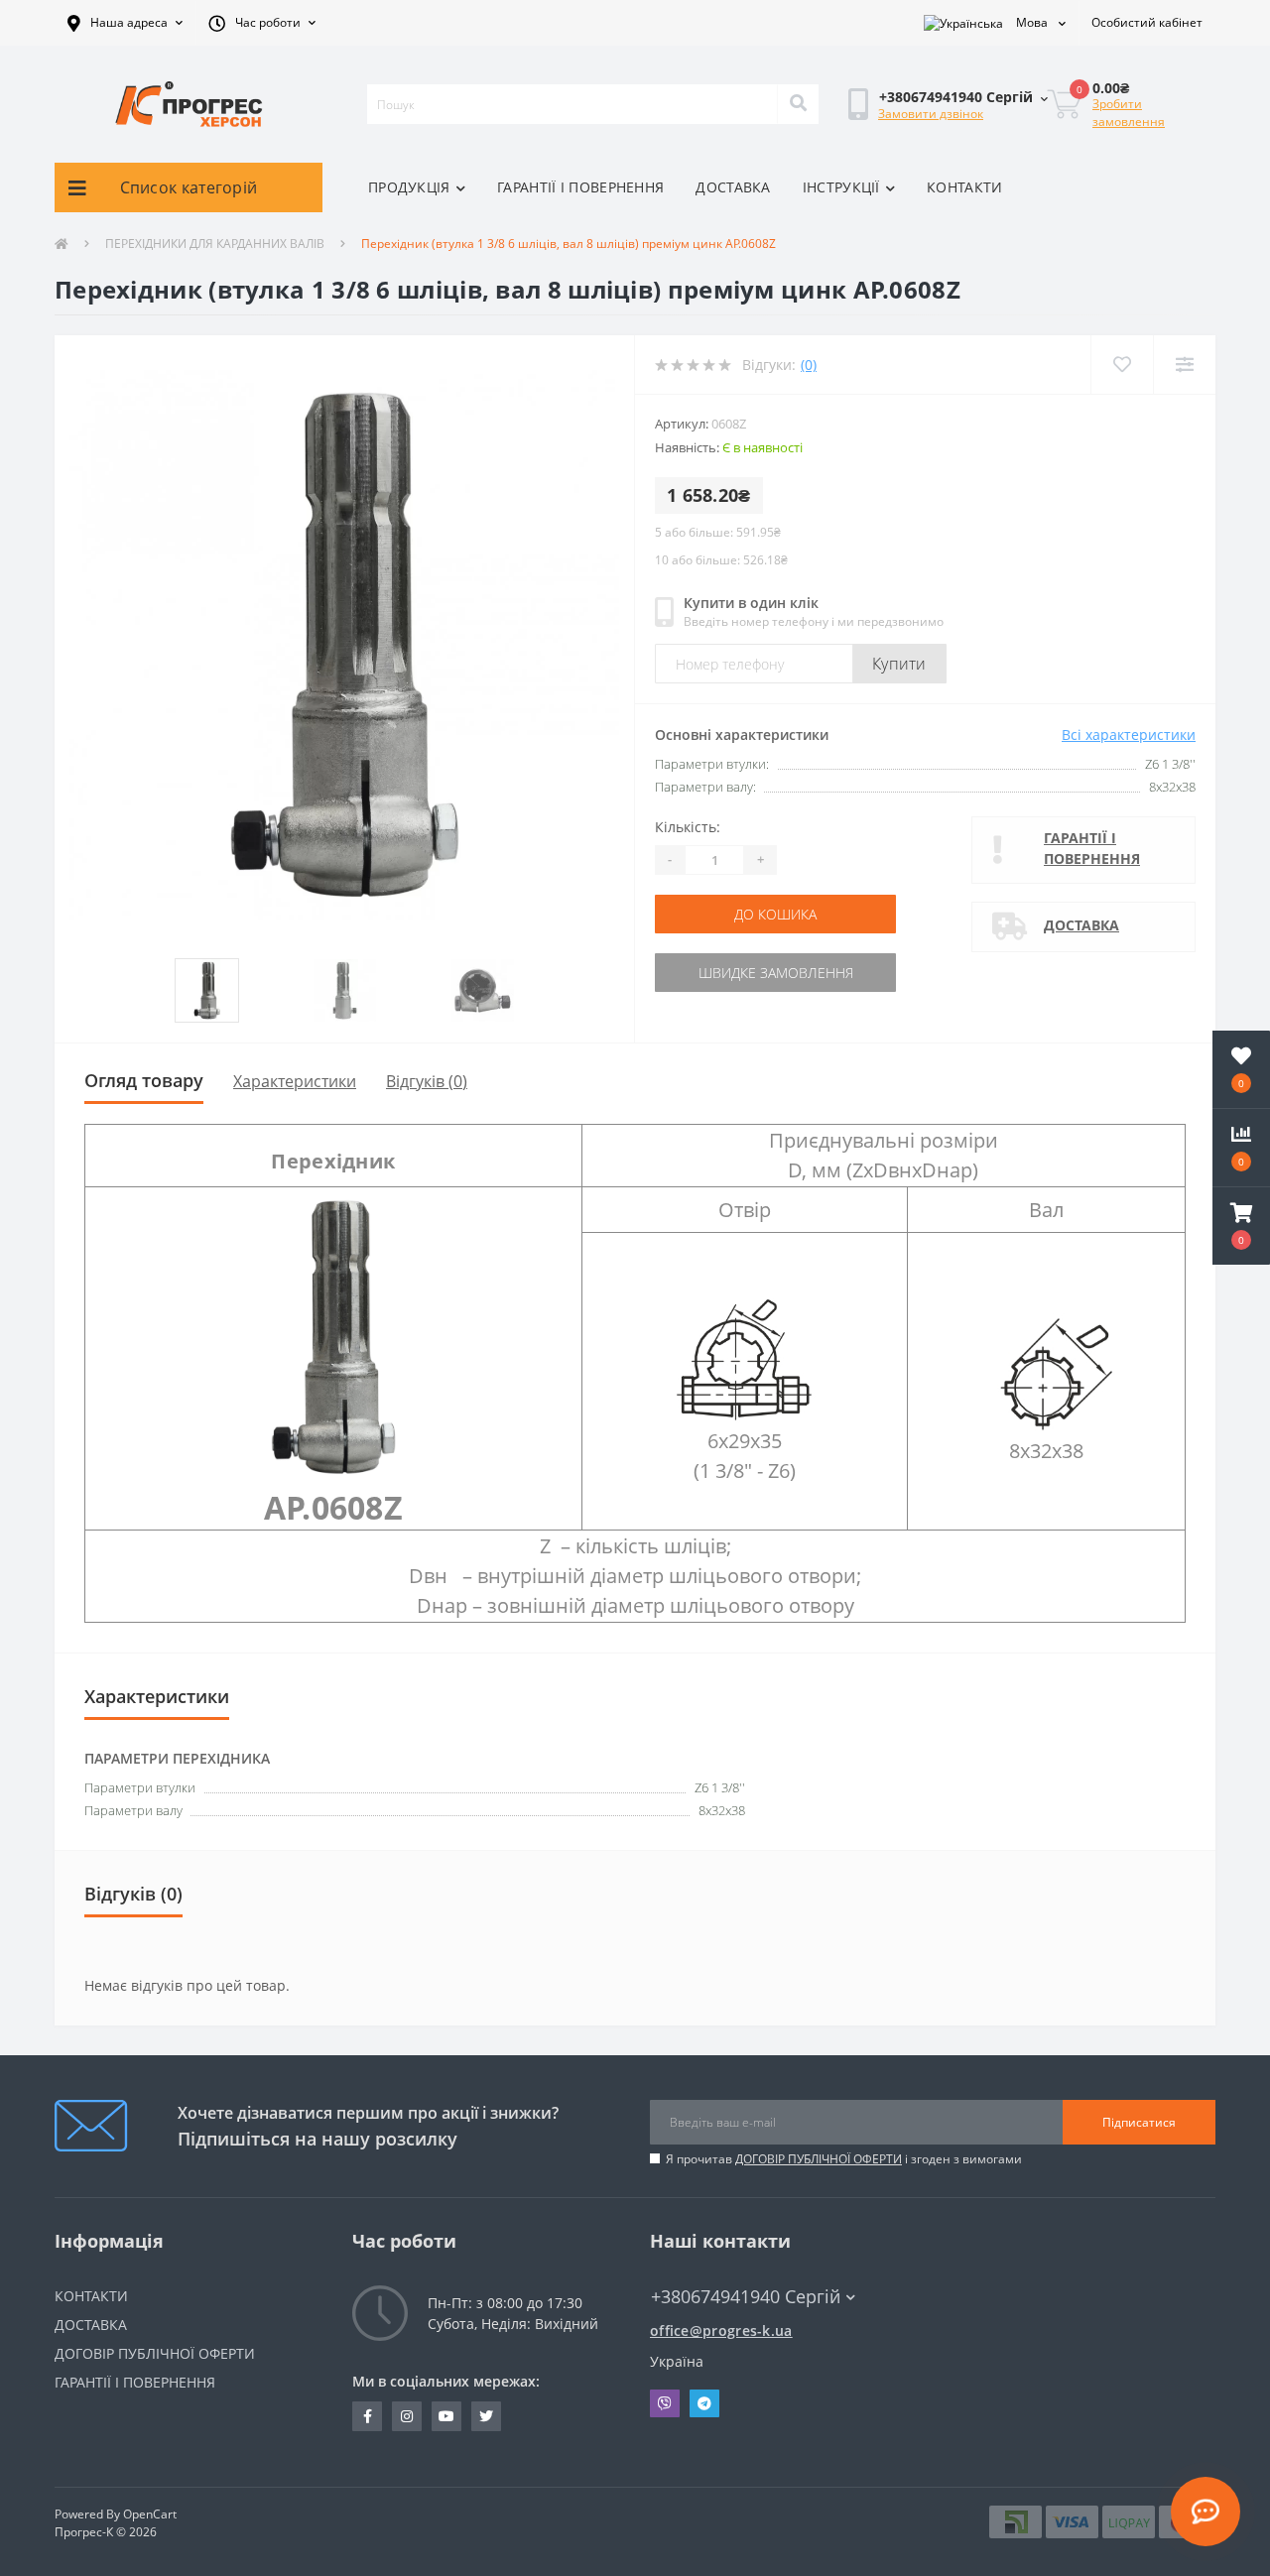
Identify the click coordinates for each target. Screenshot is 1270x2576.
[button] (125, 23)
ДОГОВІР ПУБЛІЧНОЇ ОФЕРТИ (819, 2159)
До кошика (775, 914)
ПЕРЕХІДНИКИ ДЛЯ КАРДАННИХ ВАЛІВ (215, 244)
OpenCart (150, 2514)
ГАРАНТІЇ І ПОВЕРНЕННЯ (580, 187)
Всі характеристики (1129, 735)
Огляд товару (144, 1080)
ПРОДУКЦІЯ (409, 187)
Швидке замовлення (776, 973)
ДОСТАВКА (733, 187)
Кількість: (688, 827)
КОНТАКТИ (964, 187)
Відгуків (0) (427, 1081)
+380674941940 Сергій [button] (746, 2297)
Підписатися (1139, 2122)
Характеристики (295, 1081)
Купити (899, 664)
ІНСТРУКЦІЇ (841, 187)
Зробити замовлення (1129, 113)
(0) (809, 365)
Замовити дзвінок (931, 114)
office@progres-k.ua (721, 2331)
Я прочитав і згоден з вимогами (844, 2159)
